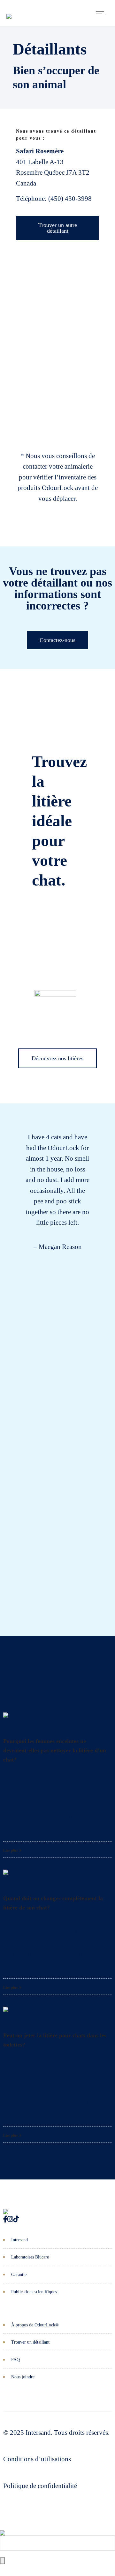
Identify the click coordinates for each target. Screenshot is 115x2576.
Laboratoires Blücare (30, 2257)
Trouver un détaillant (30, 2342)
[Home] (9, 11)
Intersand (19, 2240)
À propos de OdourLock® (35, 2325)
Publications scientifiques (34, 2292)
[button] (3, 1355)
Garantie (19, 2275)
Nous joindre (23, 2377)
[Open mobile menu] (102, 13)
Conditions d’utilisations (37, 2459)
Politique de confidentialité (40, 2486)
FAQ (15, 2360)
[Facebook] (5, 2219)
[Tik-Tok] (16, 2219)
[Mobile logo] (3, 2528)
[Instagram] (10, 2219)
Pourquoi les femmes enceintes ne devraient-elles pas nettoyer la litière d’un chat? (55, 1750)
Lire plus (11, 1850)
